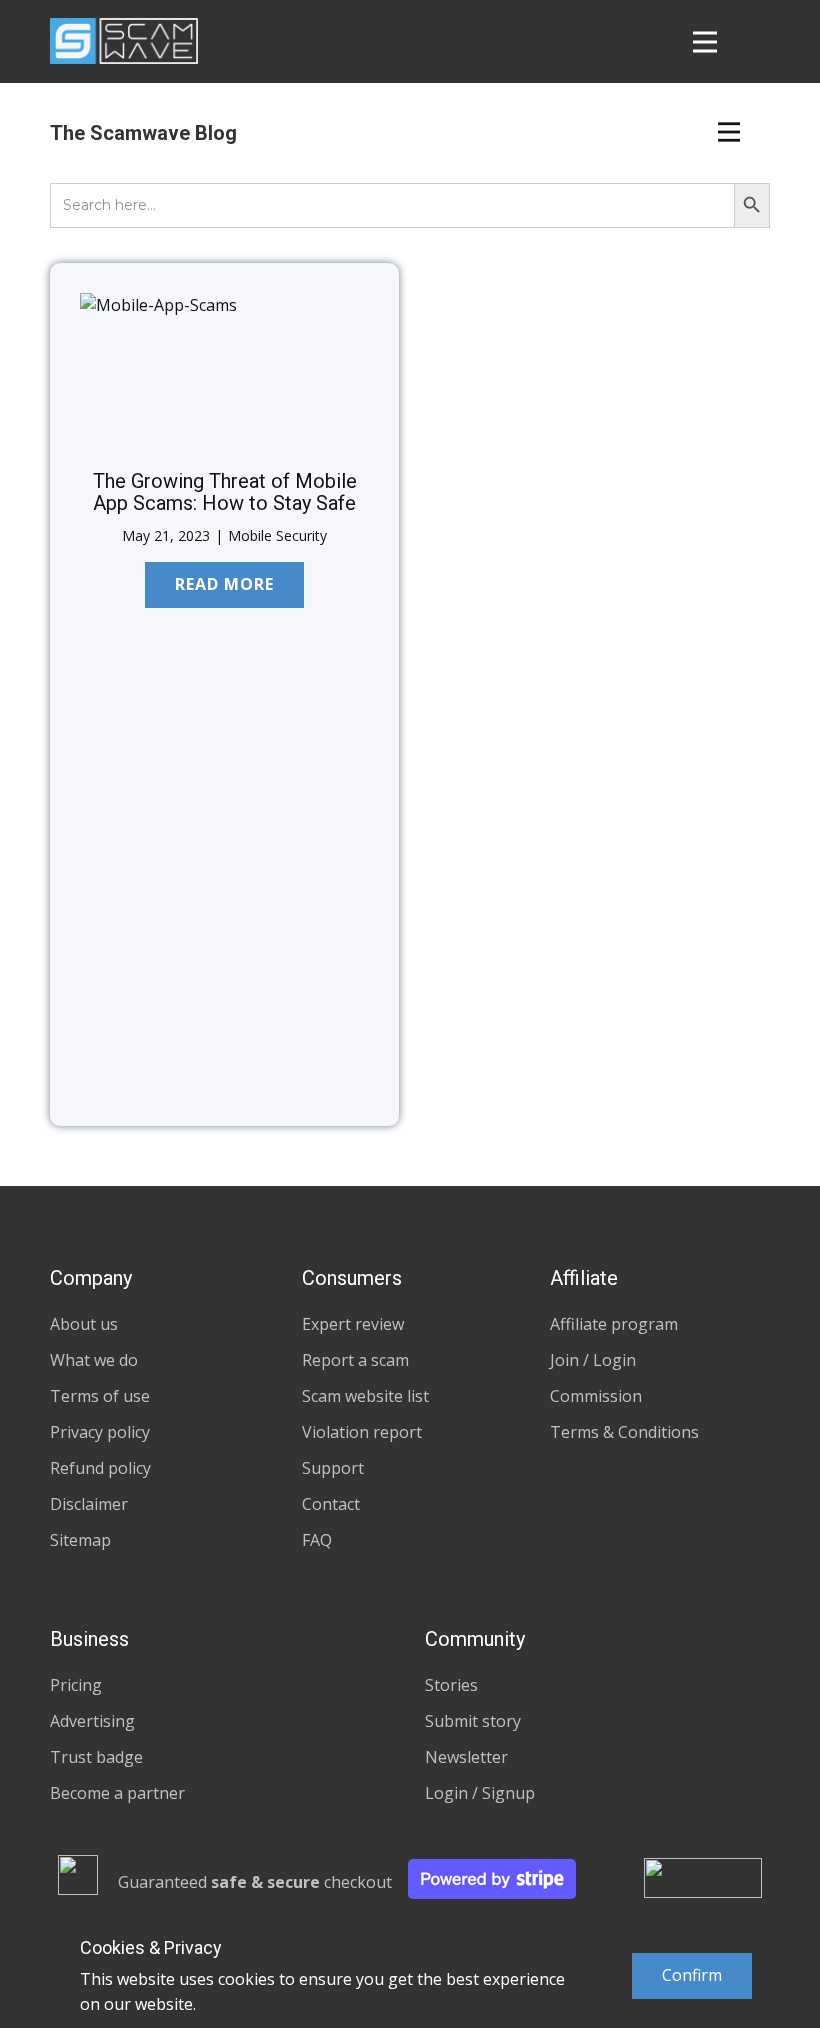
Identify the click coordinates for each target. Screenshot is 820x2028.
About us (84, 1324)
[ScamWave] (124, 41)
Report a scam (355, 1360)
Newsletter (466, 1757)
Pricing (76, 1685)
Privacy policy (100, 1432)
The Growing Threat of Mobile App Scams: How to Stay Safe (225, 492)
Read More (224, 584)
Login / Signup (480, 1793)
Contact (331, 1504)
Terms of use (100, 1396)
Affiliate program (614, 1324)
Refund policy (100, 1468)
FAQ (317, 1540)
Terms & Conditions (624, 1432)
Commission (596, 1396)
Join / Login (593, 1360)
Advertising (92, 1721)
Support (333, 1468)
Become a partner (117, 1793)
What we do (94, 1360)
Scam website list (365, 1396)
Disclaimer (89, 1504)
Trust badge (96, 1757)
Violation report (362, 1432)
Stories (451, 1685)
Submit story (473, 1721)
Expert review (353, 1324)
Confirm (692, 1975)
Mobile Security (277, 535)
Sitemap (80, 1540)
